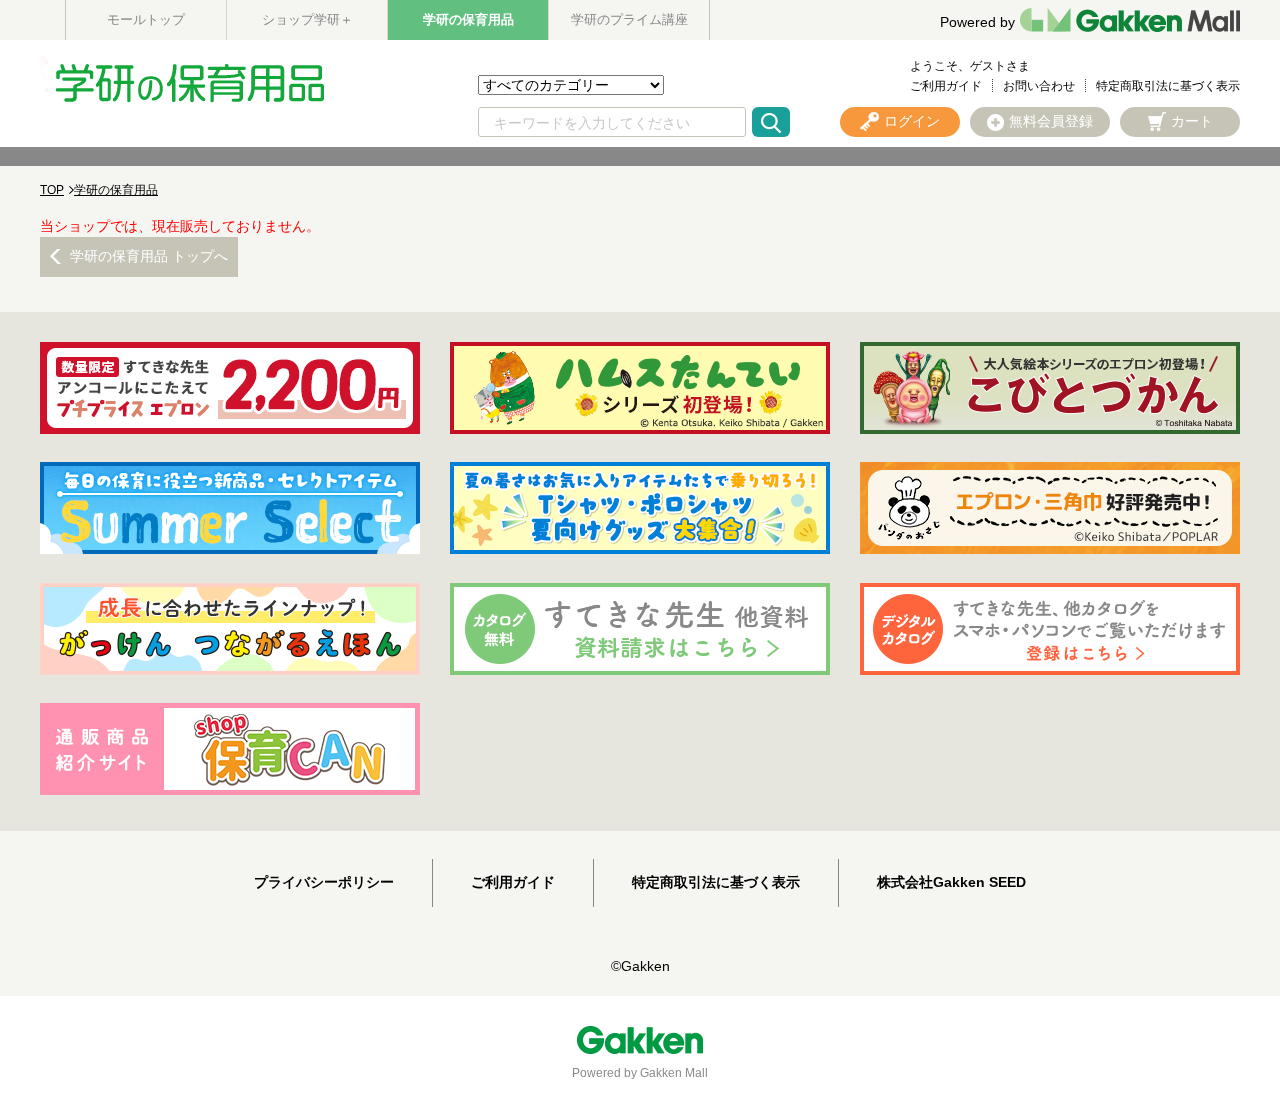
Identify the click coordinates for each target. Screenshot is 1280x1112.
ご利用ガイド (946, 86)
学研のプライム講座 (629, 19)
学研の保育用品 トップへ (149, 256)
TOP (52, 190)
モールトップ (146, 19)
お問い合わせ (1039, 86)
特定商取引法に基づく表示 (1168, 86)
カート (1192, 121)
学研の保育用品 (468, 19)
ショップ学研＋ (307, 19)
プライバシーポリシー (324, 882)
